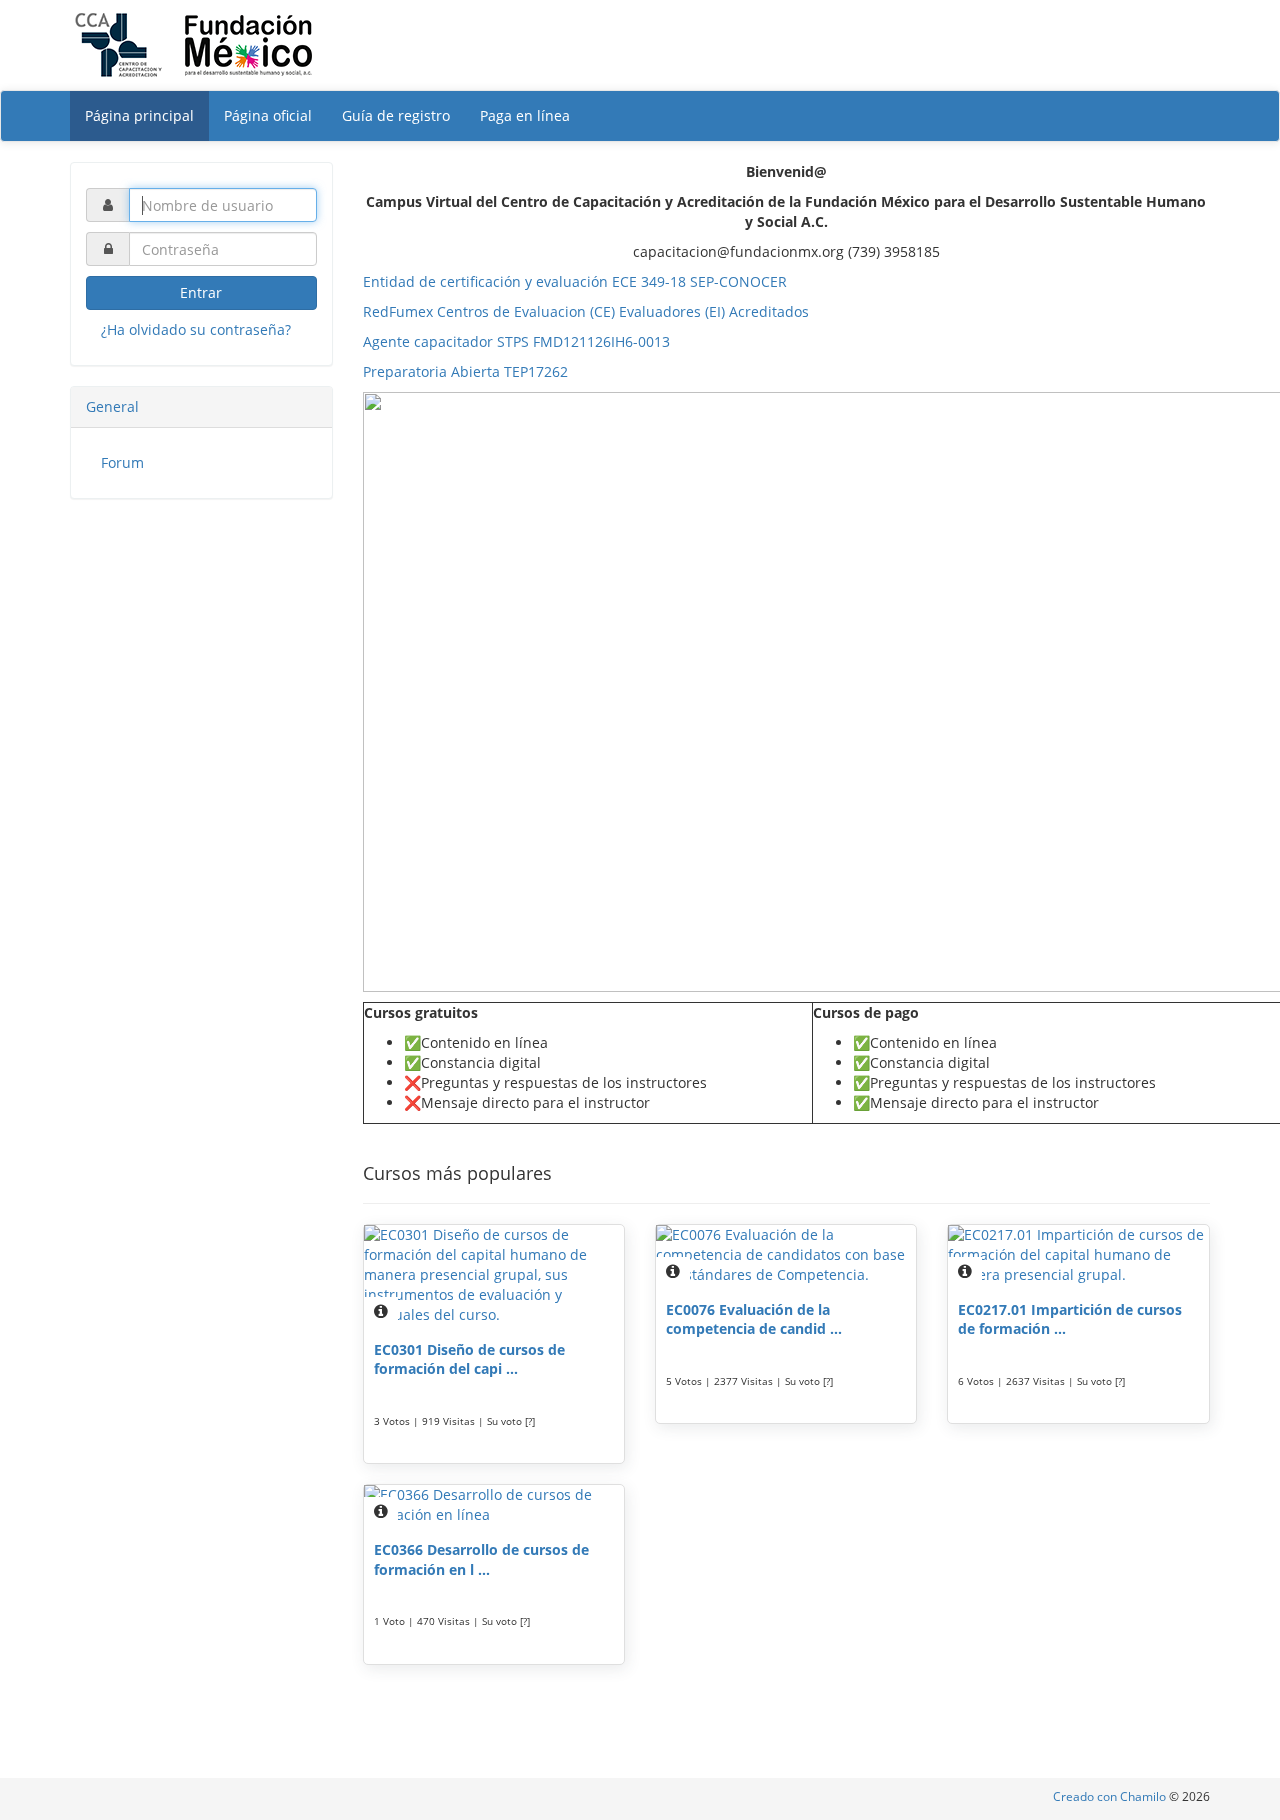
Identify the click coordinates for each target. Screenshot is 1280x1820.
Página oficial (268, 115)
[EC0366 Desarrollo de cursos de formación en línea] (494, 1505)
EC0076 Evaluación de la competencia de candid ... (754, 1319)
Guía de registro (396, 115)
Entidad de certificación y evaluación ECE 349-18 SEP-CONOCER (575, 281)
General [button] (112, 406)
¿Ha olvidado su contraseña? (196, 329)
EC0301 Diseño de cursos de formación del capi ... (469, 1359)
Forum (122, 462)
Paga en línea (525, 115)
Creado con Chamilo (1111, 1796)
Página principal (139, 115)
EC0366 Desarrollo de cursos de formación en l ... (481, 1559)
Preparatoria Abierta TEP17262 (465, 371)
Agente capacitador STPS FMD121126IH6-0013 (516, 341)
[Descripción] (381, 1311)
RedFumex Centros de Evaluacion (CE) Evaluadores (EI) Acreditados (586, 311)
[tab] (201, 407)
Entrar (201, 292)
